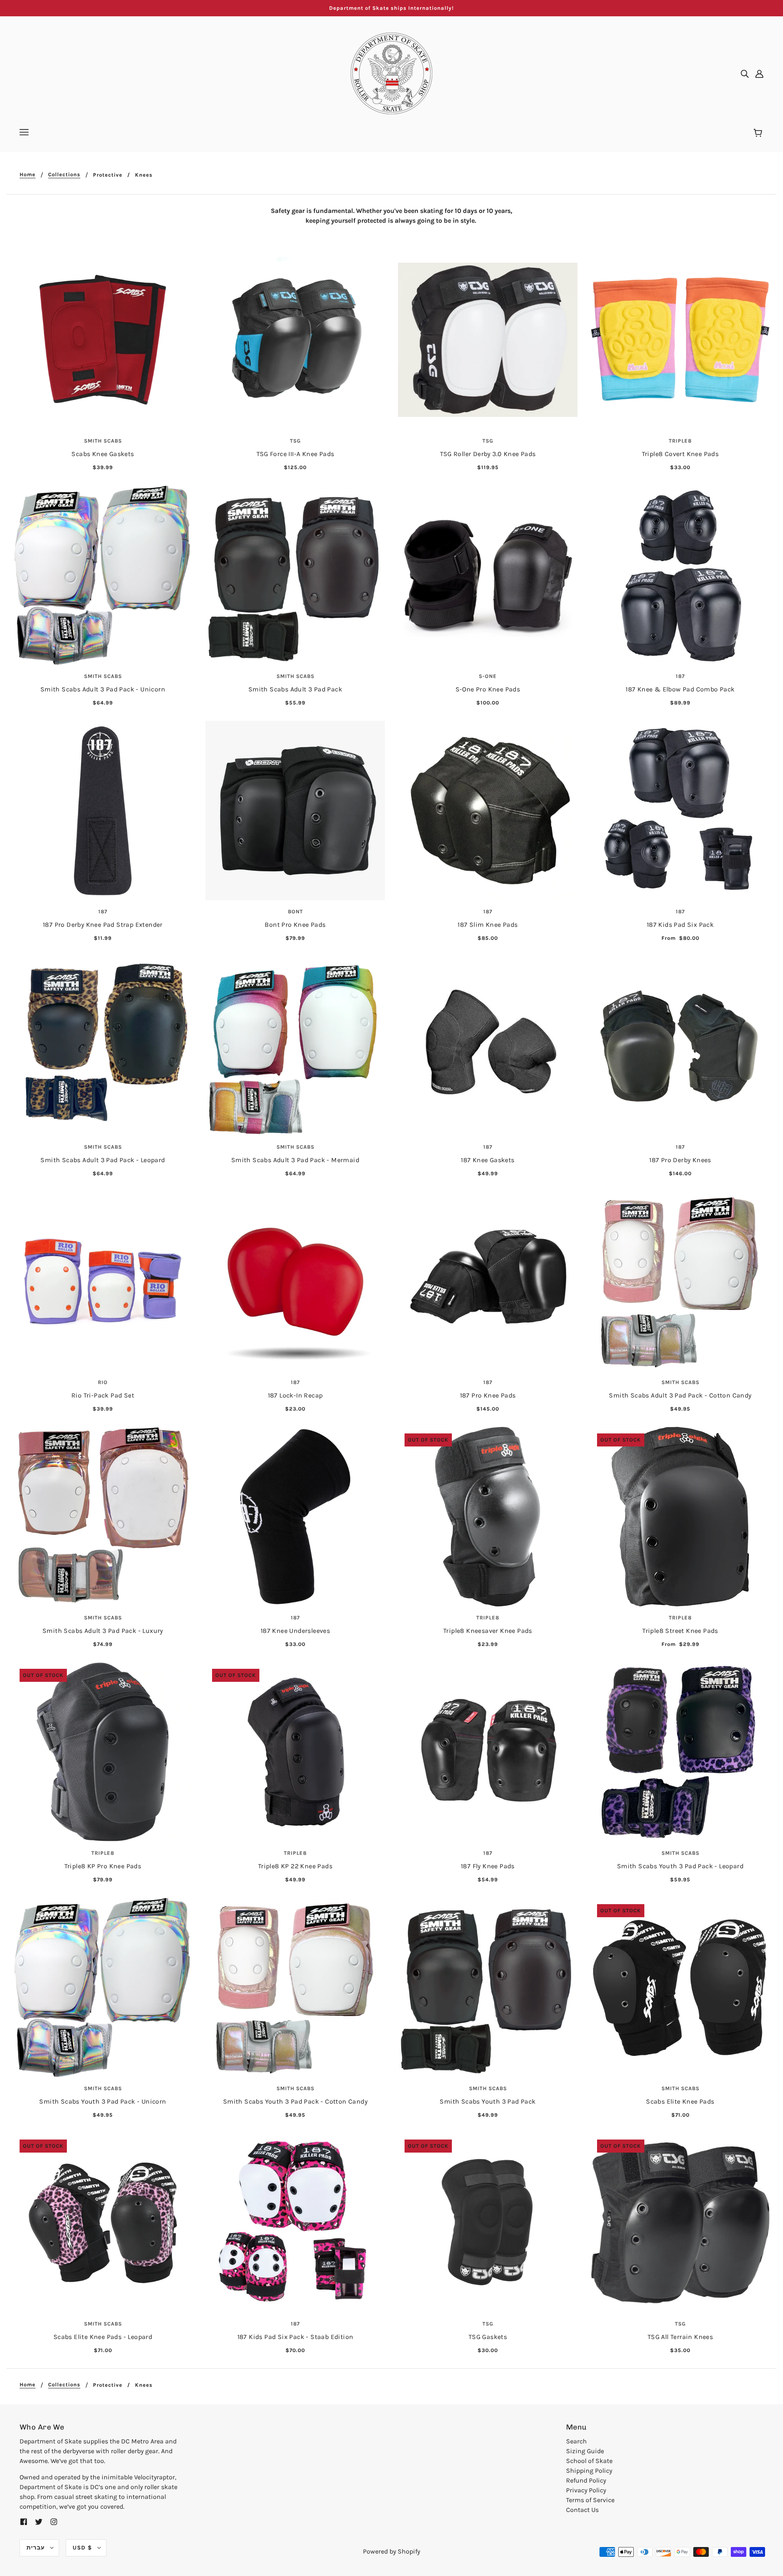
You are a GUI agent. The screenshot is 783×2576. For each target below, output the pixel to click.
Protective (108, 175)
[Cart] (759, 133)
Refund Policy (586, 2480)
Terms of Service (590, 2500)
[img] (745, 73)
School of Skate (589, 2461)
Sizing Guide (585, 2451)
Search (576, 2441)
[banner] (391, 73)
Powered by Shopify (391, 2551)
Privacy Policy (586, 2490)
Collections (64, 175)
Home (28, 175)
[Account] (759, 73)
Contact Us (582, 2510)
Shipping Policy (589, 2471)
